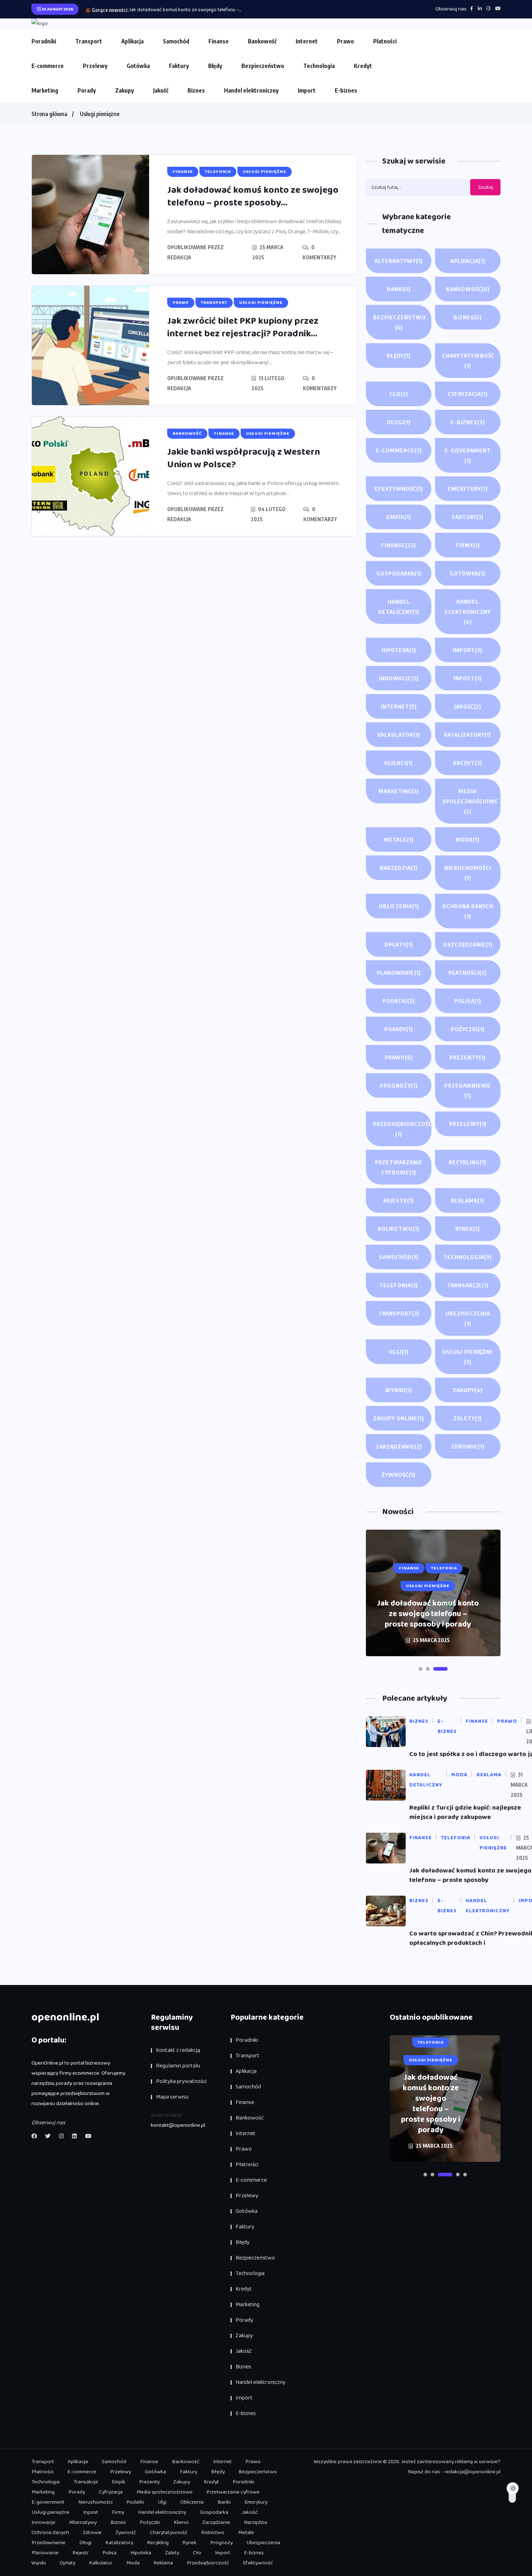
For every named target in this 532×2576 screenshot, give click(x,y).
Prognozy (399, 1085)
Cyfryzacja (468, 394)
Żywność (399, 1475)
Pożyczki (468, 1029)
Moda (468, 839)
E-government (468, 455)
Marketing (45, 90)
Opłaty (399, 944)
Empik (399, 517)
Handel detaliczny (399, 607)
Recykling (468, 1162)
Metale (399, 839)
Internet (307, 41)
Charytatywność (468, 361)
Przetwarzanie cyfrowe (399, 1167)
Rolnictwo (399, 1229)
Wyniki (399, 1390)
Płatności (385, 41)
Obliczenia (399, 906)
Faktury (179, 66)
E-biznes (346, 90)
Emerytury (468, 489)
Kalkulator (399, 735)
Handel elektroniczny (251, 90)
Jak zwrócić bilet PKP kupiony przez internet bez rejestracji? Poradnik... (243, 328)
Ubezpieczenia (468, 1318)
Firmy (468, 545)
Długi (399, 422)
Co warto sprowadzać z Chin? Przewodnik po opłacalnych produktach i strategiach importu (431, 2093)
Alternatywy (399, 261)
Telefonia (399, 1285)
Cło (399, 394)
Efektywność (399, 489)
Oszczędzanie (468, 944)
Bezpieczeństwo (263, 66)
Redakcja (179, 257)
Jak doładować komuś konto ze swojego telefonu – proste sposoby (470, 1875)
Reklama (468, 1200)
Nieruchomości (468, 873)
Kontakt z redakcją (178, 2050)
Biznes (196, 90)
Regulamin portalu (178, 2066)
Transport (89, 41)
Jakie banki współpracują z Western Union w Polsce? (244, 458)
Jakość (161, 90)
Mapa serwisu (172, 2097)
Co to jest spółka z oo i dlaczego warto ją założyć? (428, 1619)
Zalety (468, 1418)
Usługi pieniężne (100, 114)
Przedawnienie (468, 1091)
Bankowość (262, 41)
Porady (87, 90)
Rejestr (399, 1200)
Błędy (215, 66)
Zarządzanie (399, 1446)
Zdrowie (468, 1446)
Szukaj (485, 187)
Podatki (399, 1001)
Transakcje (468, 1285)
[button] (426, 1669)
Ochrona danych (468, 911)
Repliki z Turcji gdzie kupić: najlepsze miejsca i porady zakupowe (465, 1812)
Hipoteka (399, 650)
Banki (399, 289)
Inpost (468, 678)
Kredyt (363, 66)
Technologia (319, 66)
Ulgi (399, 1352)
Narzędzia (399, 868)
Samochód (176, 41)
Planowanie (399, 973)
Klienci (399, 763)
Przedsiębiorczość (402, 1129)
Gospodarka (399, 573)
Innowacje (399, 678)
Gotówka (138, 66)
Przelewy (95, 66)
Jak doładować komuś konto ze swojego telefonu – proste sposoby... (253, 197)
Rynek (468, 1229)
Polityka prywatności (181, 2081)
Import (307, 90)
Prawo (345, 41)
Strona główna (49, 114)
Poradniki (44, 41)
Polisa (468, 1001)
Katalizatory (468, 735)
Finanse (219, 41)
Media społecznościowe (470, 801)
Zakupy (124, 90)
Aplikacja (132, 41)
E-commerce (48, 66)
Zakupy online (399, 1418)
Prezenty (468, 1057)
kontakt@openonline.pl (178, 2125)
